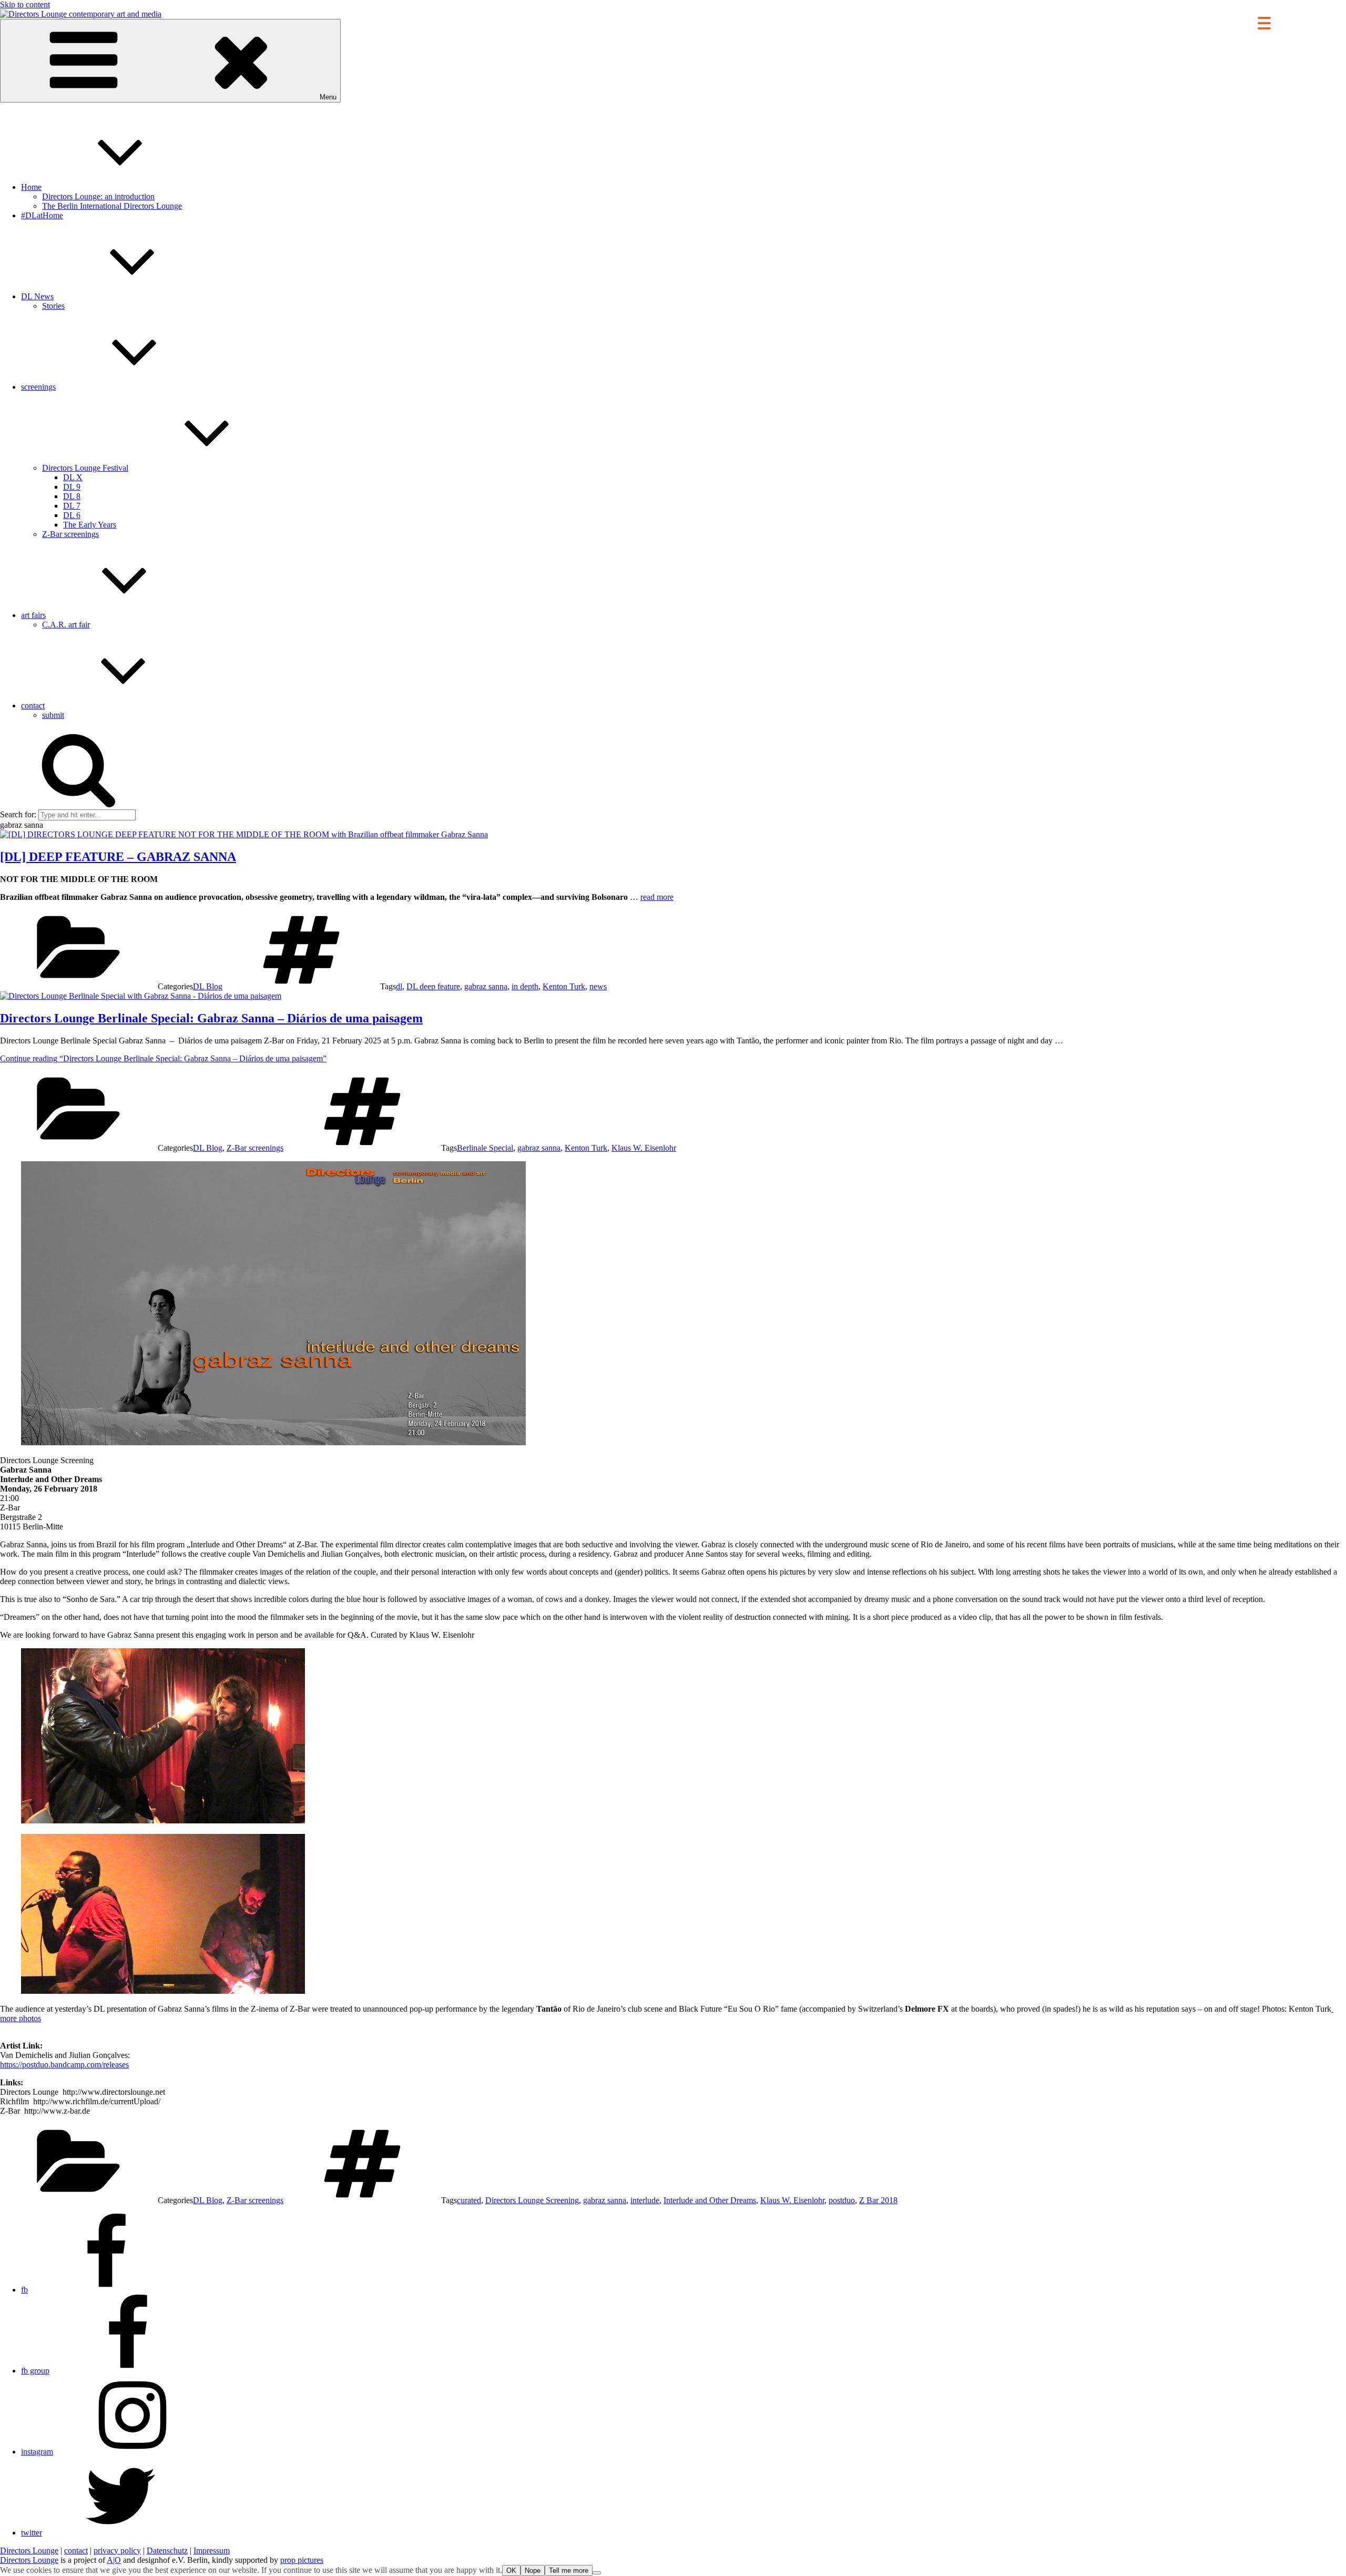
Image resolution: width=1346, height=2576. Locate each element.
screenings (38, 387)
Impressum (212, 2550)
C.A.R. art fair (66, 625)
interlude (645, 2200)
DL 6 (72, 515)
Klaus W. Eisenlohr (644, 1148)
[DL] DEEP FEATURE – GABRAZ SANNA (118, 857)
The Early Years (90, 525)
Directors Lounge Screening (532, 2200)
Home (31, 187)
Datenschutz (167, 2550)
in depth (525, 986)
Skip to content (25, 4)
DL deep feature (433, 986)
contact (33, 706)
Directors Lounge (29, 2550)
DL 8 (72, 496)
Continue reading (163, 1058)
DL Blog (208, 986)
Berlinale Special (485, 1148)
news (598, 986)
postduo (842, 2200)
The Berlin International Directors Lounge (112, 206)
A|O (114, 2560)
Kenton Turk (564, 986)
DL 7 (72, 506)
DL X (73, 477)
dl (399, 986)
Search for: (18, 814)
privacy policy (117, 2550)
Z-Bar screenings (70, 534)
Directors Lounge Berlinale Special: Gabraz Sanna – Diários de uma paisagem (211, 1018)
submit (53, 715)
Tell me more (569, 2570)
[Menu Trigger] (1264, 22)
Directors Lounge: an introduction (98, 196)
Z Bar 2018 (878, 2200)
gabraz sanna (486, 986)
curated (469, 2200)
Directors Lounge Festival (85, 468)
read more (657, 897)
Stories (53, 306)
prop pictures (302, 2560)
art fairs (33, 615)
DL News (37, 296)
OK (511, 2570)
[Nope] (597, 2573)
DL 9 (72, 487)
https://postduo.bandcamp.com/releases (64, 2065)
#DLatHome (42, 215)
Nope (533, 2570)
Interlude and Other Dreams (710, 2200)
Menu (328, 97)
